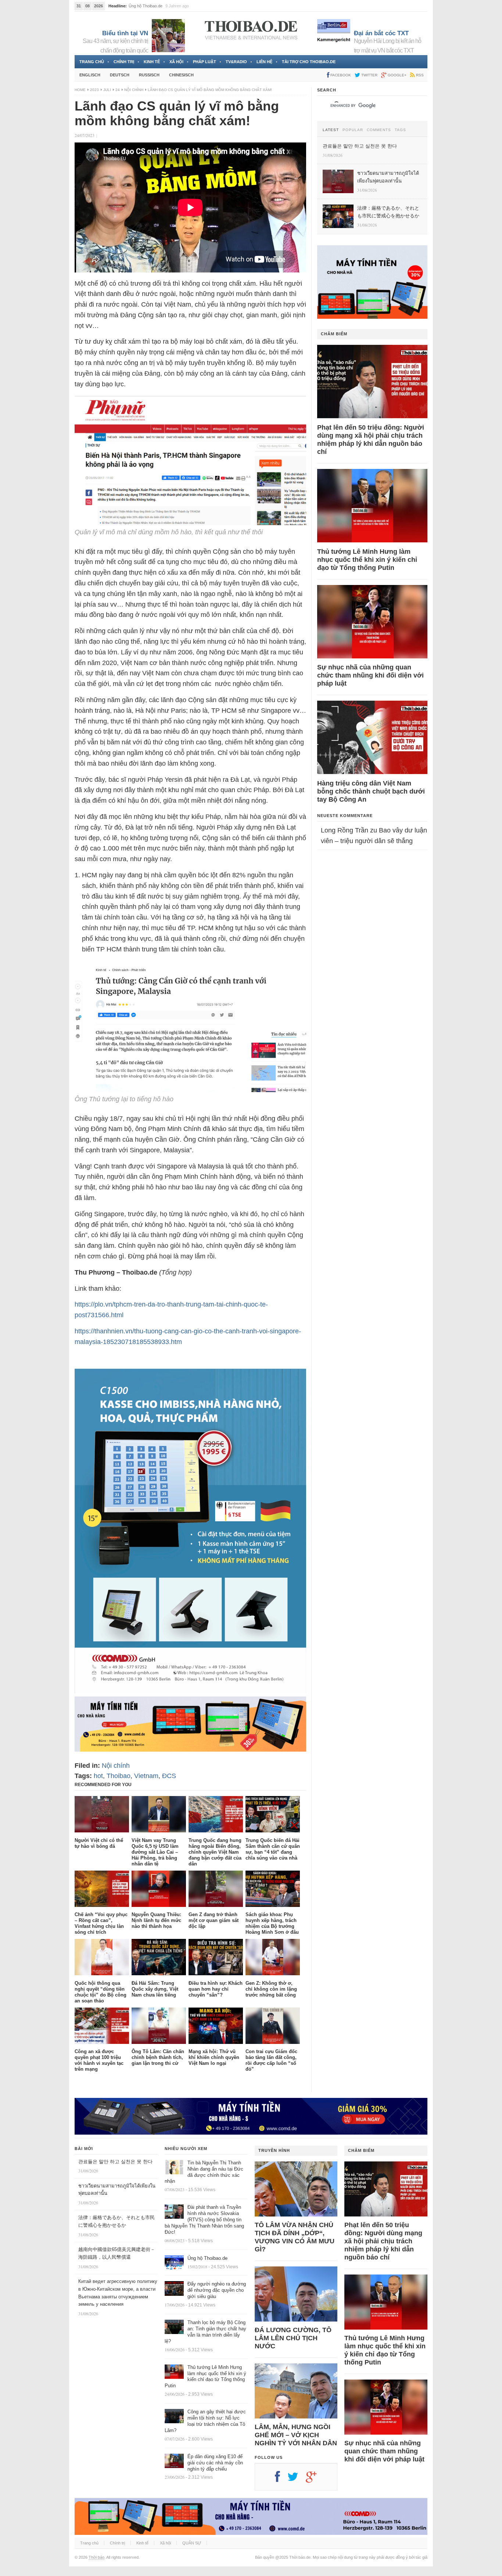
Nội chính (134, 90)
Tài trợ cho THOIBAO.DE (309, 62)
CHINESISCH (181, 75)
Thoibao (119, 1776)
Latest (331, 130)
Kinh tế (152, 62)
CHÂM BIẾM (334, 334)
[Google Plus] (315, 2479)
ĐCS (169, 1776)
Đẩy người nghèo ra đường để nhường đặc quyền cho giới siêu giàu (217, 2290)
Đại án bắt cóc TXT (381, 33)
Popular (353, 130)
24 (118, 90)
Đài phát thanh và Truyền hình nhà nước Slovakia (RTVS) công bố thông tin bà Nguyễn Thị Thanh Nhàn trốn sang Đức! (204, 2220)
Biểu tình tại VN (125, 33)
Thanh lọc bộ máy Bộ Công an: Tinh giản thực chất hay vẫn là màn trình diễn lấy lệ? (205, 2332)
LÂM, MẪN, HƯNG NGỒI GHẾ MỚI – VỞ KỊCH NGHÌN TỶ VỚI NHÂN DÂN (296, 2435)
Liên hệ (264, 62)
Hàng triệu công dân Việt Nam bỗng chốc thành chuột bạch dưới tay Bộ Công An (371, 791)
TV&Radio (236, 62)
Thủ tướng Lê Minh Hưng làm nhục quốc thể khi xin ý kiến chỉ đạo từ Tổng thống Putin (367, 560)
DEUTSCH (120, 75)
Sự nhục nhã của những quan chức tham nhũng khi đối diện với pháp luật (370, 675)
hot (98, 1776)
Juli (107, 90)
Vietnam (146, 1776)
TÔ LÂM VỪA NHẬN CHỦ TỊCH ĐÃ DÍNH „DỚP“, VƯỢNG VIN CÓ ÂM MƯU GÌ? (295, 2237)
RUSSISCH (149, 75)
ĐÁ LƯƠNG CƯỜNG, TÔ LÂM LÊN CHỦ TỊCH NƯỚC (293, 2338)
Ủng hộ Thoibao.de (207, 2258)
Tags (400, 130)
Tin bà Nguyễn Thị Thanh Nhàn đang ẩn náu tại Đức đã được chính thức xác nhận (204, 2172)
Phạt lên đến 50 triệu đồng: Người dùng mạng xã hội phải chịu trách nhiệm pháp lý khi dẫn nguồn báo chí (371, 440)
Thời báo (96, 2557)
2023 (94, 90)
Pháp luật (205, 62)
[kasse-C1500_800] (190, 1691)
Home (80, 90)
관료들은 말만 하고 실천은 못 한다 (160, 6)
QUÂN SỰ (192, 2543)
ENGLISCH (90, 75)
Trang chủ (92, 62)
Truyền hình (274, 2150)
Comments (379, 130)
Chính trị (124, 62)
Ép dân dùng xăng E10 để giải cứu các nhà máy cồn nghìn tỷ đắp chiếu (215, 2463)
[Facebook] (281, 2479)
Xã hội (176, 62)
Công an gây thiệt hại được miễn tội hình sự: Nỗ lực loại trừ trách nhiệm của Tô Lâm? (205, 2421)
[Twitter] (297, 2479)
